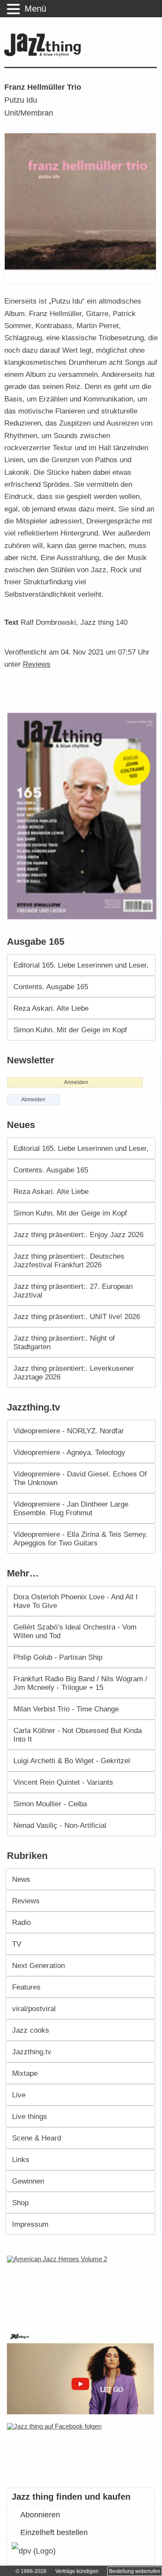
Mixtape (25, 2073)
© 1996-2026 (31, 2571)
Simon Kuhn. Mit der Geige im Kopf (70, 1030)
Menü (35, 9)
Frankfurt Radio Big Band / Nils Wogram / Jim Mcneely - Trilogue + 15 (80, 1683)
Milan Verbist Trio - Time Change (66, 1709)
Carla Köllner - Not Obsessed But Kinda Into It (78, 1735)
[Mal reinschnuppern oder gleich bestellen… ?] (83, 2288)
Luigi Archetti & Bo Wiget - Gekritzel (72, 1761)
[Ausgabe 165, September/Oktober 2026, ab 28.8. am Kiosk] (83, 816)
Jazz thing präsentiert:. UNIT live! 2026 (77, 1316)
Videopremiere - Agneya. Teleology (69, 1452)
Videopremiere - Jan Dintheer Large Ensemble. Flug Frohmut (71, 1508)
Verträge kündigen (77, 2571)
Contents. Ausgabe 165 (51, 987)
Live (19, 2095)
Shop (20, 2203)
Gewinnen (28, 2181)
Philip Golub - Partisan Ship (58, 1657)
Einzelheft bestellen (54, 2532)
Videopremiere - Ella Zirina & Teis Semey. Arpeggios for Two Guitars (81, 1539)
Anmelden (76, 1082)
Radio (21, 1922)
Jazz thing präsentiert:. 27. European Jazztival (73, 1291)
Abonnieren (40, 2515)
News (21, 1879)
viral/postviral (34, 2009)
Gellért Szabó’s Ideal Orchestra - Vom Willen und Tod (75, 1631)
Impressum (30, 2224)
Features (26, 1987)
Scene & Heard (37, 2138)
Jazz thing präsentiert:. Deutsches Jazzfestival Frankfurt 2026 (69, 1260)
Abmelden (33, 1100)
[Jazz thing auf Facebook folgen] (82, 2451)
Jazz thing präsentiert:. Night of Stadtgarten (64, 1342)
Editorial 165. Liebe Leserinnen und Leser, (81, 965)
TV (17, 1944)
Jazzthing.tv (32, 2052)
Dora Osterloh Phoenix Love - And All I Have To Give (76, 1601)
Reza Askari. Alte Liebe (51, 1008)
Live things (30, 2116)
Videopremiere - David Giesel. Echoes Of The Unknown (80, 1478)
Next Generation (38, 1965)
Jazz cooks (31, 2030)
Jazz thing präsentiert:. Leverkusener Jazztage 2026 (74, 1373)
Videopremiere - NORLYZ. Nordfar (69, 1431)
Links (21, 2159)
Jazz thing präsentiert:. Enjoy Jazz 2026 (78, 1235)
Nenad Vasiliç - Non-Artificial (60, 1825)
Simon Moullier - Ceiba (50, 1804)
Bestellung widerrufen (135, 2571)
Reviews (37, 664)
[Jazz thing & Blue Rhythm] (45, 55)
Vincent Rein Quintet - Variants (63, 1782)
